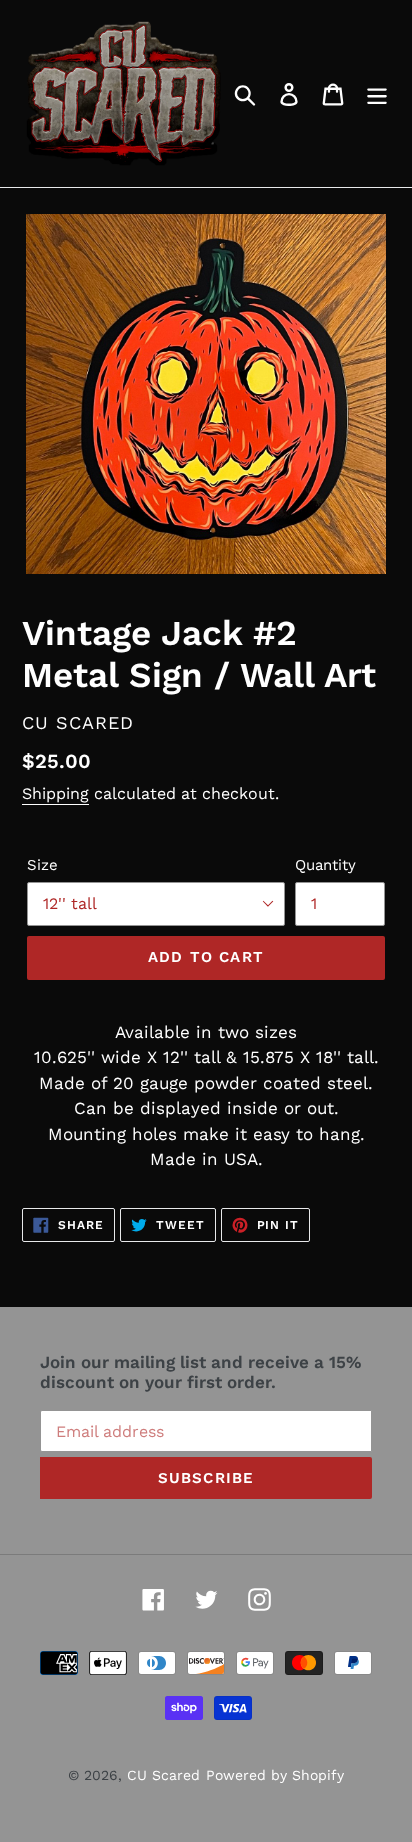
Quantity (325, 865)
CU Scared (163, 1775)
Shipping (55, 793)
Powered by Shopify (275, 1775)
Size (42, 865)
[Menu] (377, 94)
